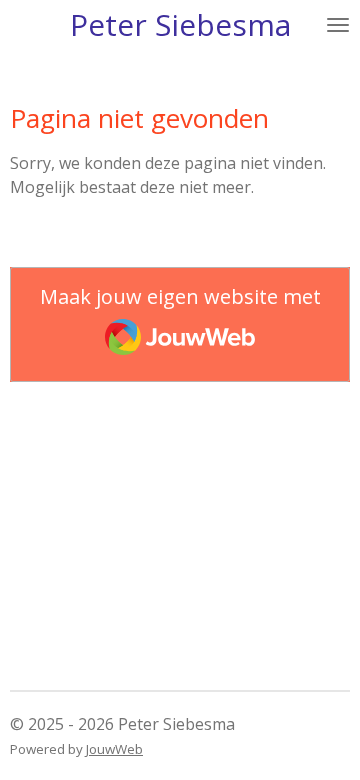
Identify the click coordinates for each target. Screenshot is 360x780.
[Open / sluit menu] (338, 25)
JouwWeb (114, 749)
